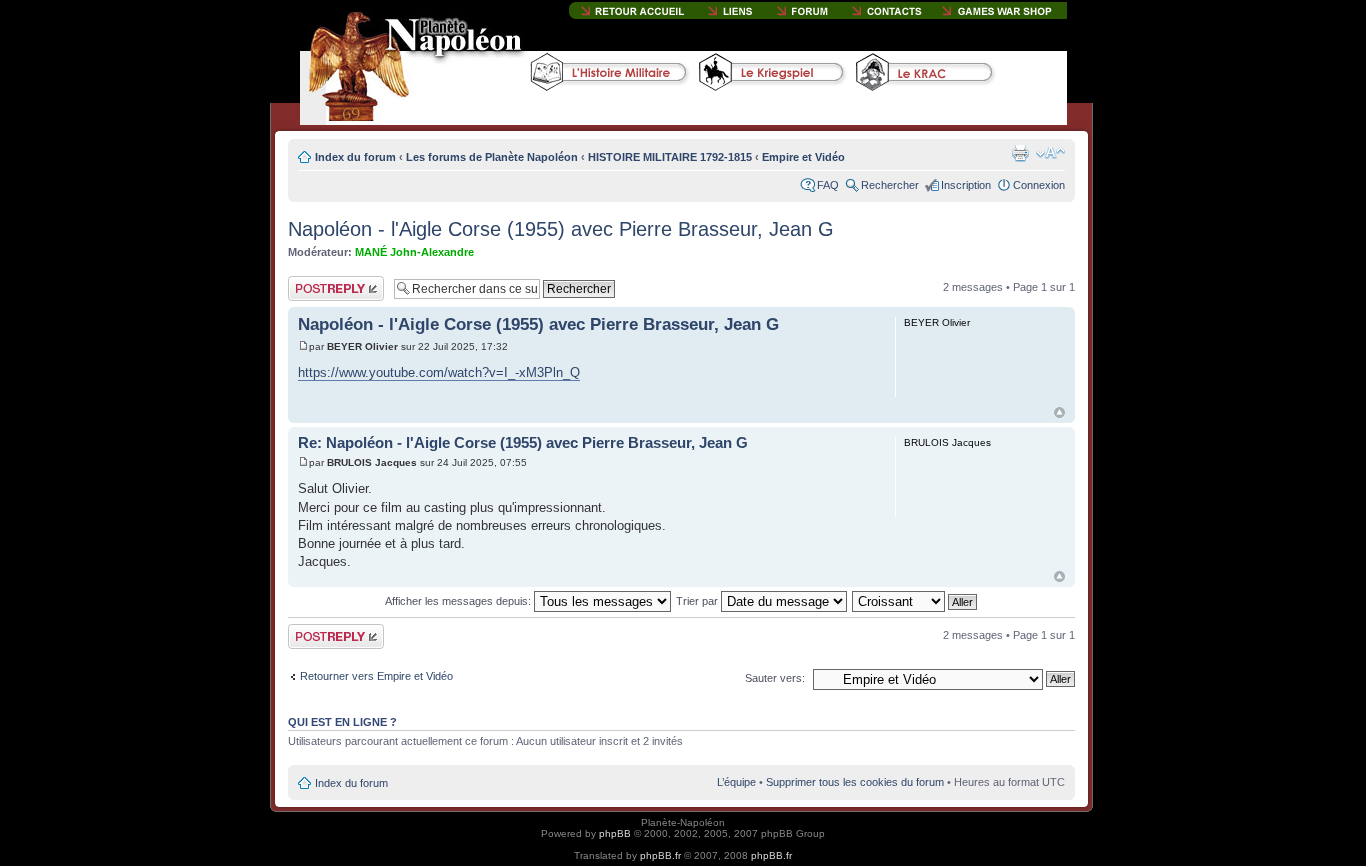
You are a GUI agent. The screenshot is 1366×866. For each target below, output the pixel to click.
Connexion (1039, 185)
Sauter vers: (775, 678)
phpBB (615, 833)
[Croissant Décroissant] (915, 601)
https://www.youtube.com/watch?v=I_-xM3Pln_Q (439, 372)
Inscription (966, 185)
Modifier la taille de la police (1050, 153)
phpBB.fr (660, 855)
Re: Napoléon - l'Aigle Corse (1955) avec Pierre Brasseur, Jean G (523, 442)
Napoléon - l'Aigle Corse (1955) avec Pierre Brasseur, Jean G (561, 229)
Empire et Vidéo (803, 157)
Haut (1059, 412)
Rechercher (890, 185)
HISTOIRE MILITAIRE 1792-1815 (670, 157)
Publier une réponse (315, 288)
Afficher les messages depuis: (459, 601)
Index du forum (355, 157)
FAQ (828, 185)
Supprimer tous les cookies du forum (855, 782)
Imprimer (1020, 153)
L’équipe (736, 782)
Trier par (698, 601)
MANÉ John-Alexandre (414, 252)
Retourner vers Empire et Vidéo (376, 676)
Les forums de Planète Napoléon (492, 157)
